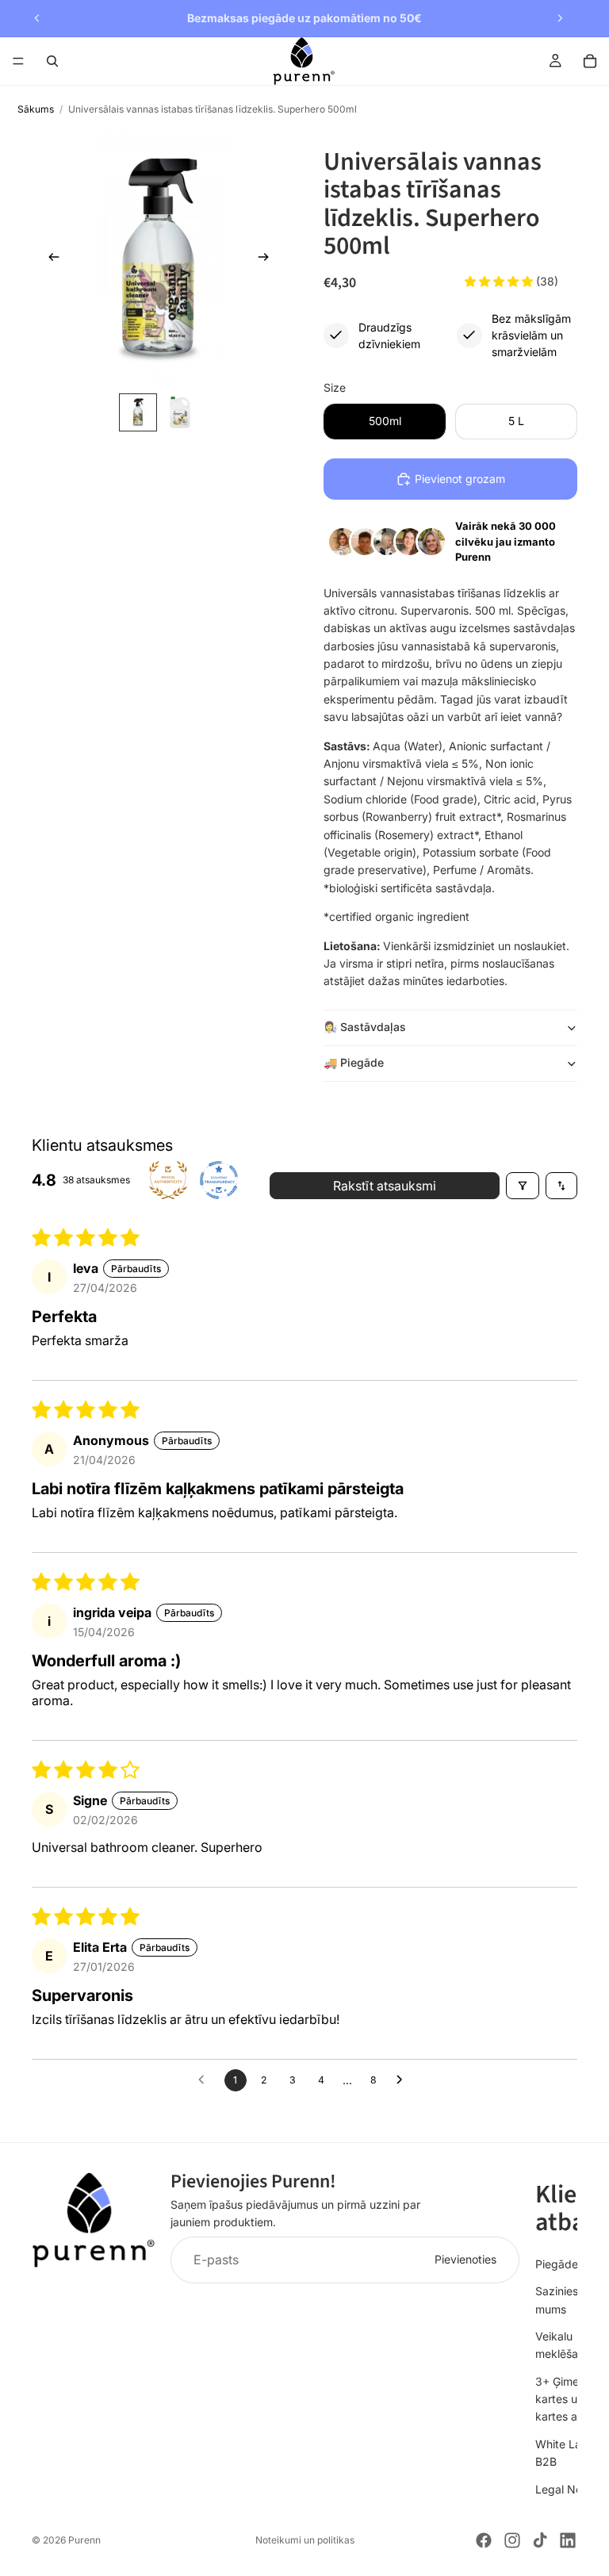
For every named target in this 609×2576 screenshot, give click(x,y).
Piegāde (557, 2263)
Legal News (566, 2488)
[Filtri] (523, 1186)
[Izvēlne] (18, 61)
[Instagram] (512, 2540)
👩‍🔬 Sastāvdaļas (365, 1027)
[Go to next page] (404, 2080)
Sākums (36, 109)
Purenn (84, 2540)
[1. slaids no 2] (138, 412)
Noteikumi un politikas (305, 2540)
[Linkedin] (568, 2540)
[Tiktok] (540, 2540)
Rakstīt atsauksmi (385, 1186)
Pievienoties (465, 2259)
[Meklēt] (52, 61)
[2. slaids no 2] (179, 412)
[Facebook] (484, 2540)
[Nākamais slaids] (560, 18)
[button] (500, 281)
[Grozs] (590, 61)
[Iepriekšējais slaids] (37, 18)
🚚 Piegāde (354, 1062)
